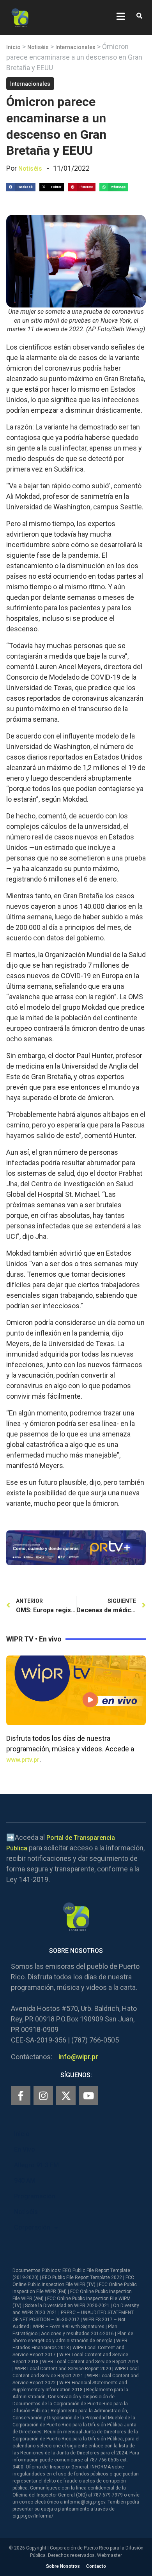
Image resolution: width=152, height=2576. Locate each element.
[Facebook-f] (21, 2095)
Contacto (96, 2566)
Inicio (13, 47)
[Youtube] (88, 2095)
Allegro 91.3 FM (36, 2165)
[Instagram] (43, 2095)
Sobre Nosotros (63, 2566)
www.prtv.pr (23, 1760)
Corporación (32, 2227)
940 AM (25, 2181)
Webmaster (110, 2555)
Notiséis (38, 47)
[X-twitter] (66, 2095)
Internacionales (75, 47)
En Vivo (25, 2149)
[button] (139, 16)
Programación (35, 2196)
